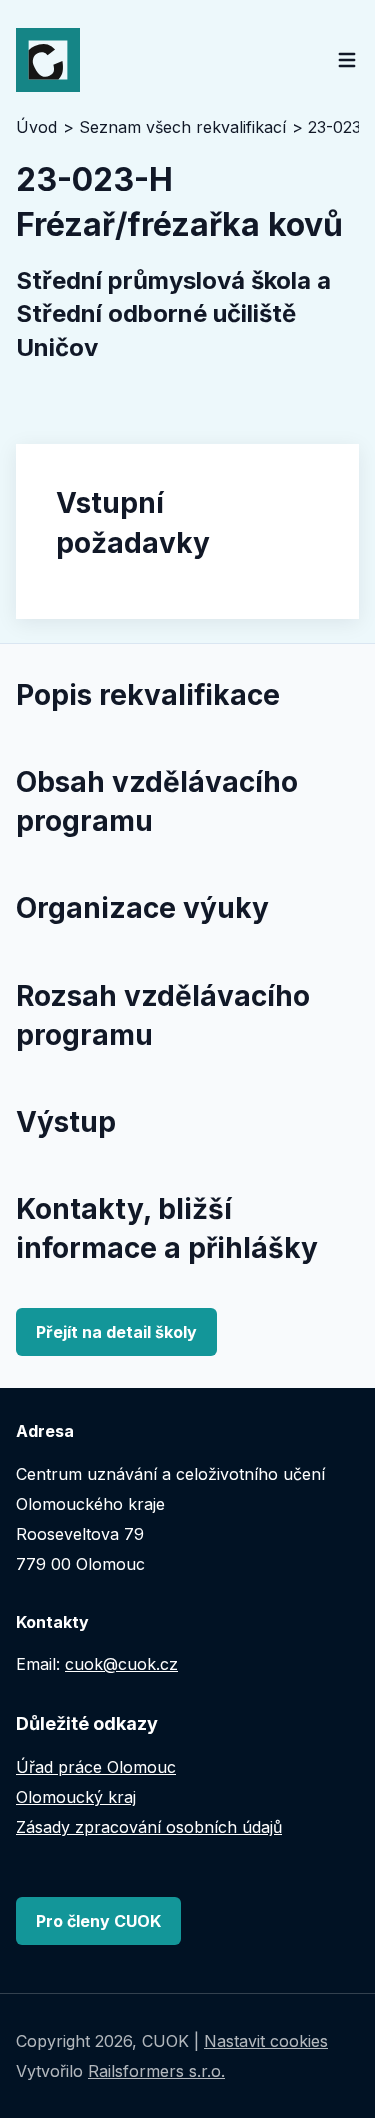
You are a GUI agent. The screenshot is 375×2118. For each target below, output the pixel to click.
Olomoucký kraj (76, 1797)
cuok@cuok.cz (121, 1664)
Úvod (36, 127)
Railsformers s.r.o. (156, 2071)
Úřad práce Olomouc (96, 1767)
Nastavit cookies (266, 2041)
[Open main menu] (347, 60)
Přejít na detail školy (116, 1332)
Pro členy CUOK (98, 1921)
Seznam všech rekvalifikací (182, 127)
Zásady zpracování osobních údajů (149, 1827)
